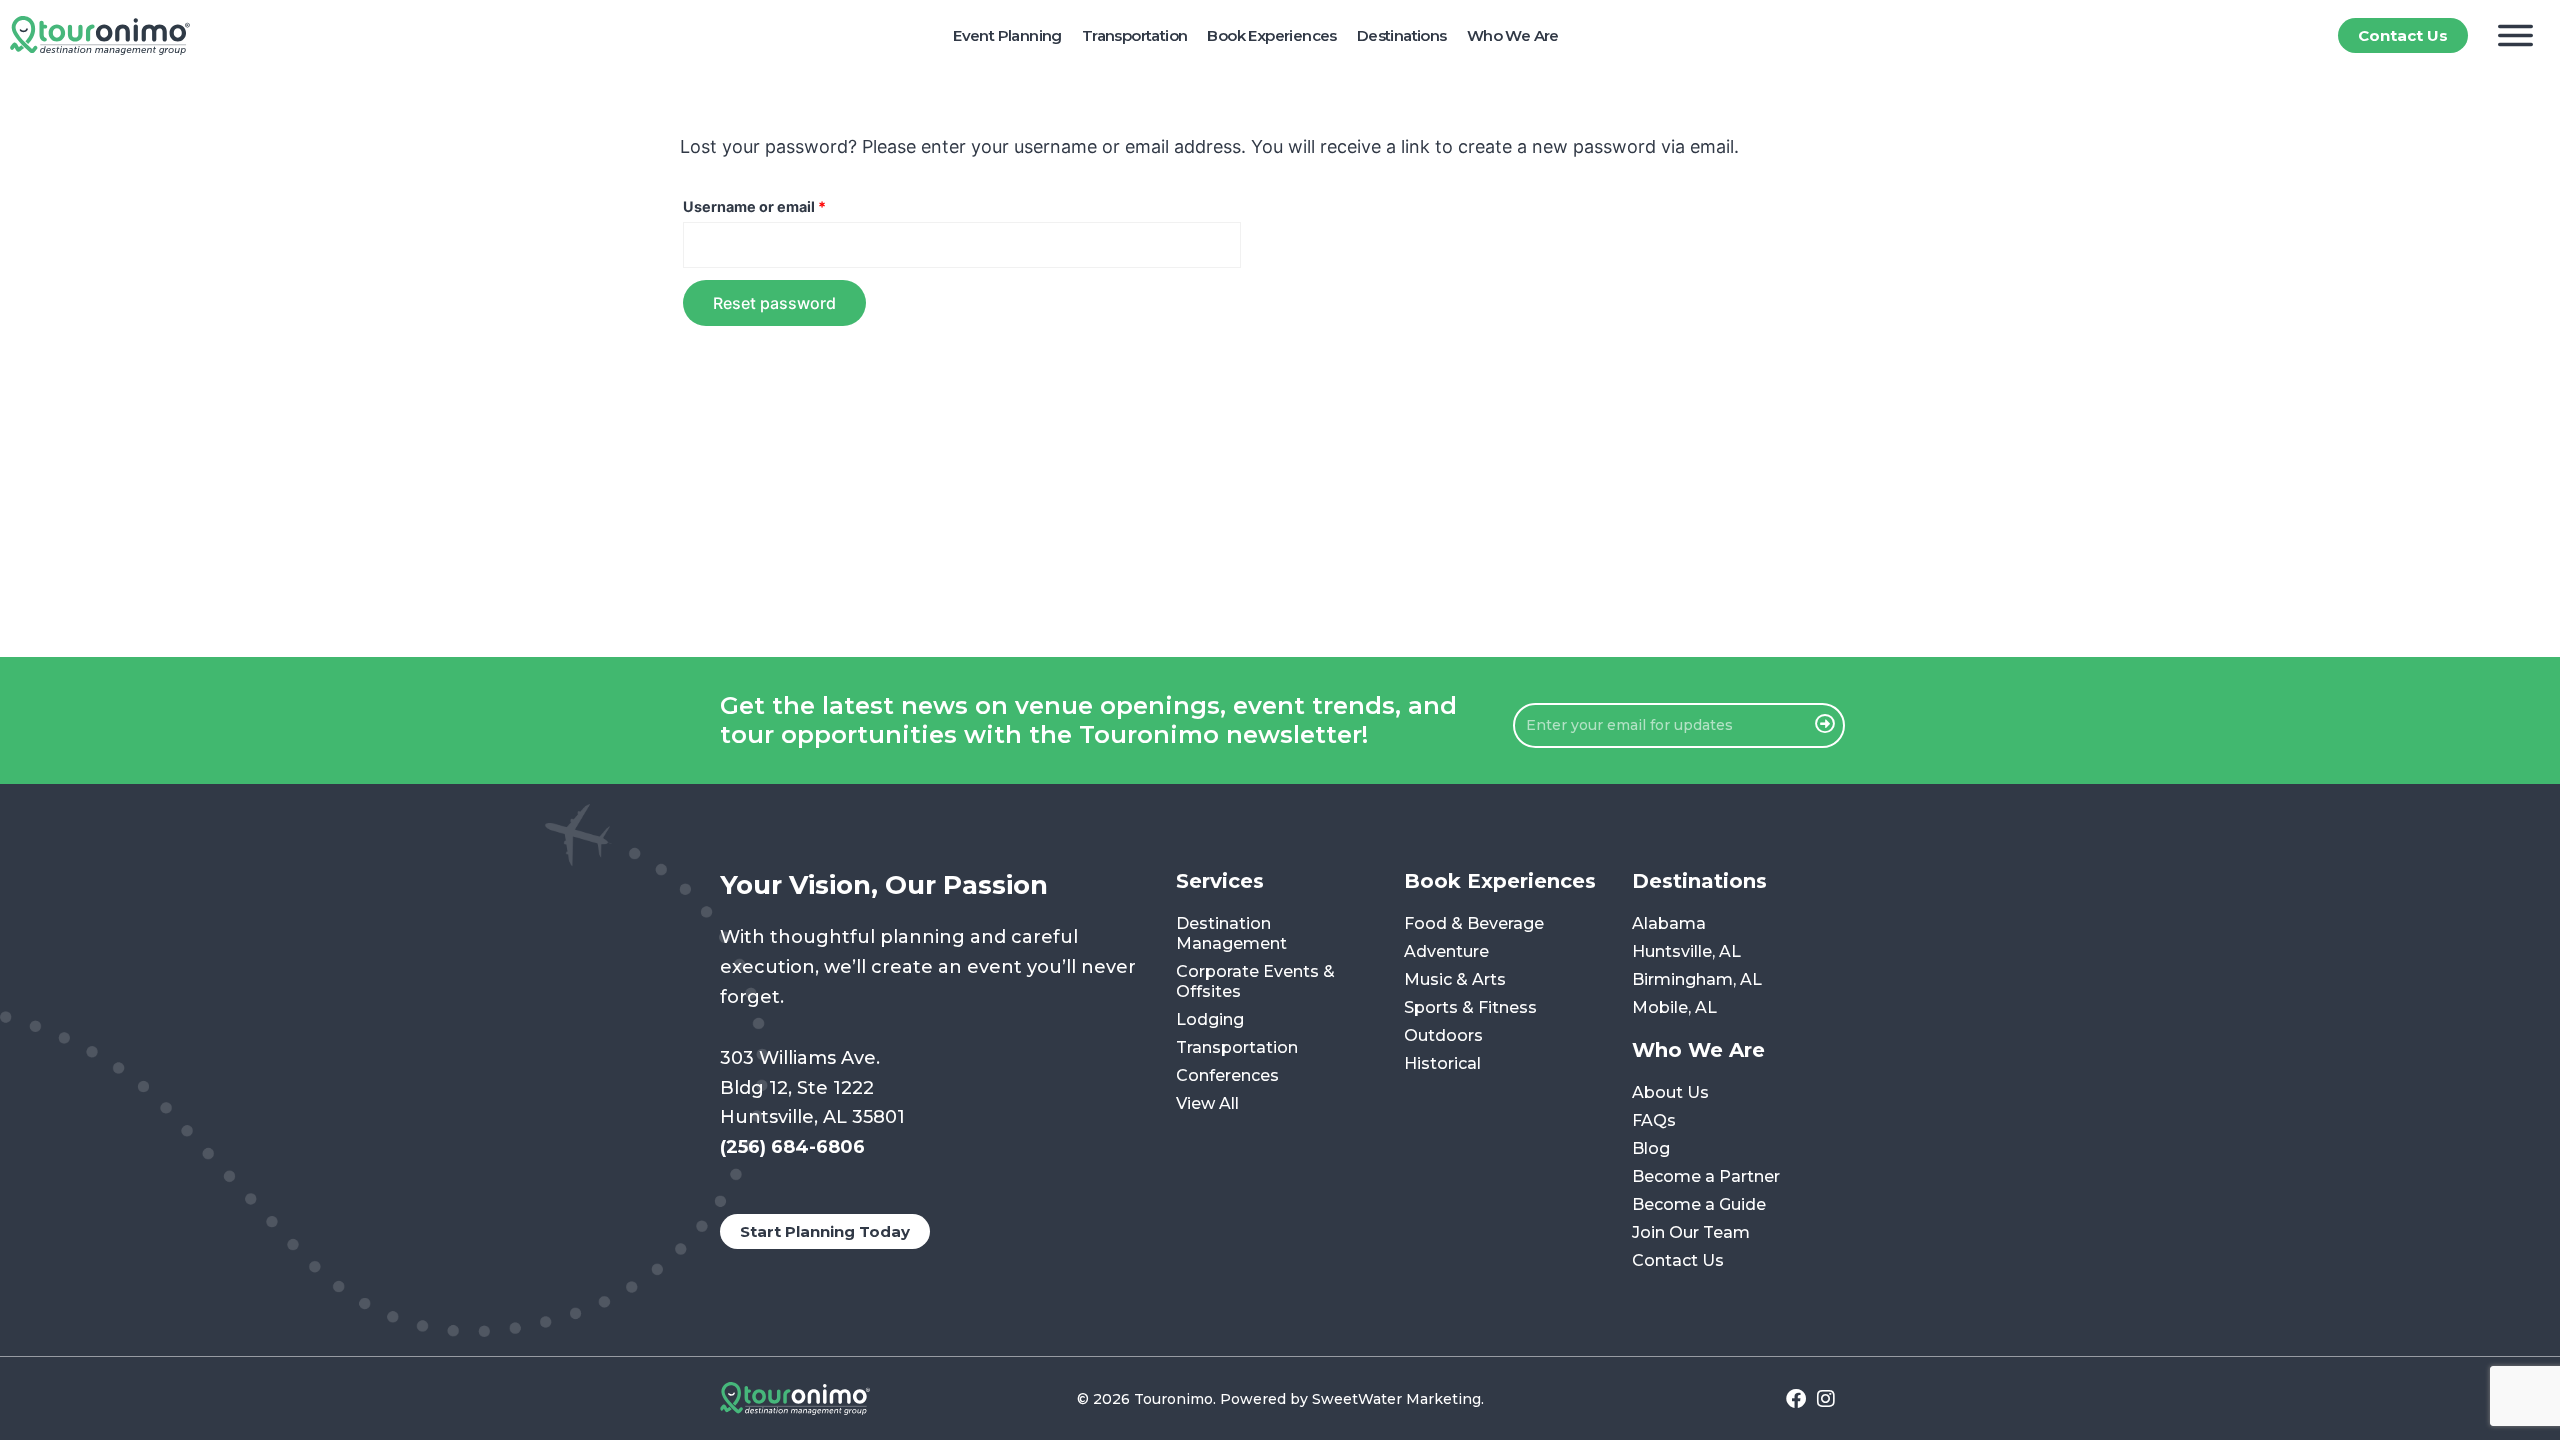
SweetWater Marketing (1396, 1399)
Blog (1651, 1148)
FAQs (1654, 1120)
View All (1207, 1103)
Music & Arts (1455, 979)
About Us (1670, 1092)
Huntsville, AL (1686, 951)
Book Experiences (1271, 35)
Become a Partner (1706, 1176)
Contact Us (1678, 1260)
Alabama (1669, 923)
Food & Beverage (1474, 923)
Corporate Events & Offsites (1255, 981)
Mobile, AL (1674, 1007)
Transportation (1135, 35)
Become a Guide (1699, 1204)
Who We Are (1513, 35)
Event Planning (1007, 35)
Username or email (786, 204)
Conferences (1227, 1075)
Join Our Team (1691, 1232)
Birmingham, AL (1697, 979)
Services (1220, 881)
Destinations (1402, 35)
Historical (1442, 1063)
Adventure (1446, 951)
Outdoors (1443, 1035)
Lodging (1210, 1019)
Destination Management (1231, 933)
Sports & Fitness (1470, 1007)
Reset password (774, 303)
